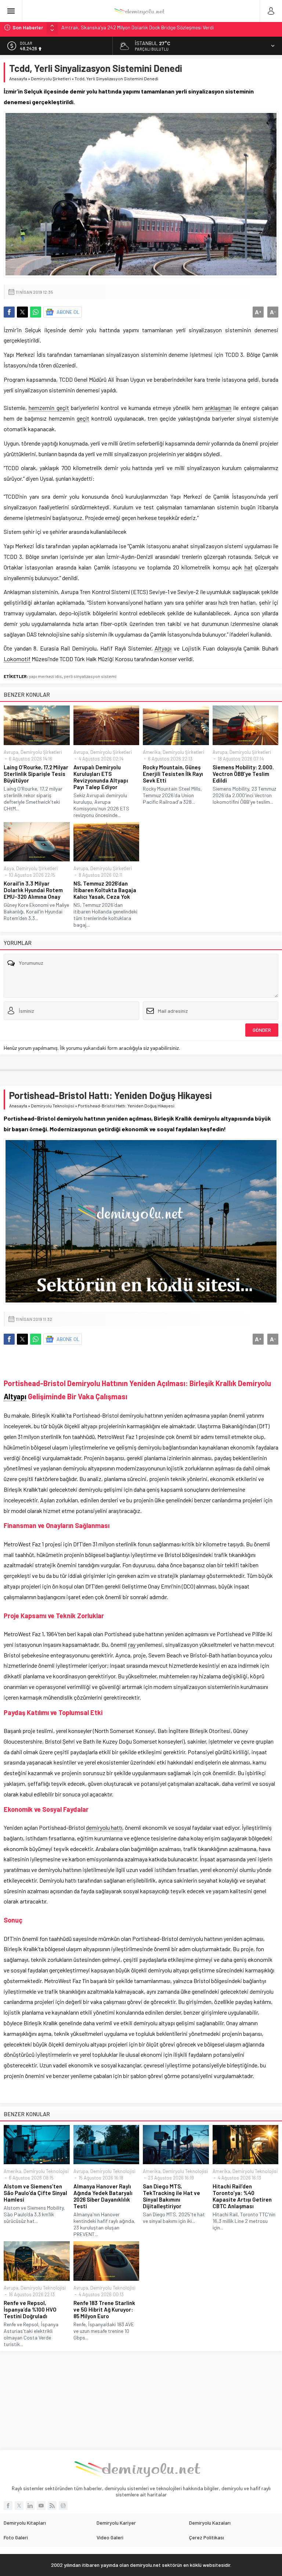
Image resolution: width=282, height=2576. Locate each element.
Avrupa (11, 752)
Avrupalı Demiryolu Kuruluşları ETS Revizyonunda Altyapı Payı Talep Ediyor (101, 777)
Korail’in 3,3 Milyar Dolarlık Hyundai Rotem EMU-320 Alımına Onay (33, 890)
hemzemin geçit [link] (49, 408)
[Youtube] (41, 2506)
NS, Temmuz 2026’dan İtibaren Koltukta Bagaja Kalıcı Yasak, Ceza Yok (105, 890)
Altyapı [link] (163, 648)
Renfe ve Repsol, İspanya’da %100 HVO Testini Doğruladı (30, 2309)
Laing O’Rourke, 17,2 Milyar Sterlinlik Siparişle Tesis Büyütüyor (36, 774)
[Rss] (52, 2506)
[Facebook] (8, 2506)
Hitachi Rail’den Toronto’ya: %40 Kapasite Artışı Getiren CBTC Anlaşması (242, 2196)
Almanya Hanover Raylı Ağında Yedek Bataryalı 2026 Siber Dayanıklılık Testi (103, 2196)
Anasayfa (18, 78)
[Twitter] (19, 2506)
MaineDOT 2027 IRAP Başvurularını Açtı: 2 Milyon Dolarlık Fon (128, 27)
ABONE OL (68, 312)
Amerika (152, 752)
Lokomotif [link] (17, 659)
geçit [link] (83, 418)
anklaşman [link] (218, 408)
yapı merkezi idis (46, 676)
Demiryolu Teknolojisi (53, 1106)
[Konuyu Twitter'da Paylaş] (22, 312)
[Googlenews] (63, 2506)
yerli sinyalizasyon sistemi (90, 676)
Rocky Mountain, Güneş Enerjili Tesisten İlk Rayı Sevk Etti (173, 774)
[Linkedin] (30, 2506)
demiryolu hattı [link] (104, 1827)
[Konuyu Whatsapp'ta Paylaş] (36, 312)
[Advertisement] (141, 2401)
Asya (9, 868)
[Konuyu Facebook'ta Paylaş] (9, 312)
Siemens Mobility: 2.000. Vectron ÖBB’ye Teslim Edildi (243, 774)
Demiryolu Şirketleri (51, 78)
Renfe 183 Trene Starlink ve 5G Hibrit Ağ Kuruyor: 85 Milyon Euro (104, 2309)
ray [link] (132, 1644)
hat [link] (249, 567)
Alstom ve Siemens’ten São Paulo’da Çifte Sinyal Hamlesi (35, 2193)
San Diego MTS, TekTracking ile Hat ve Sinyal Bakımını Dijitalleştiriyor (171, 2196)
